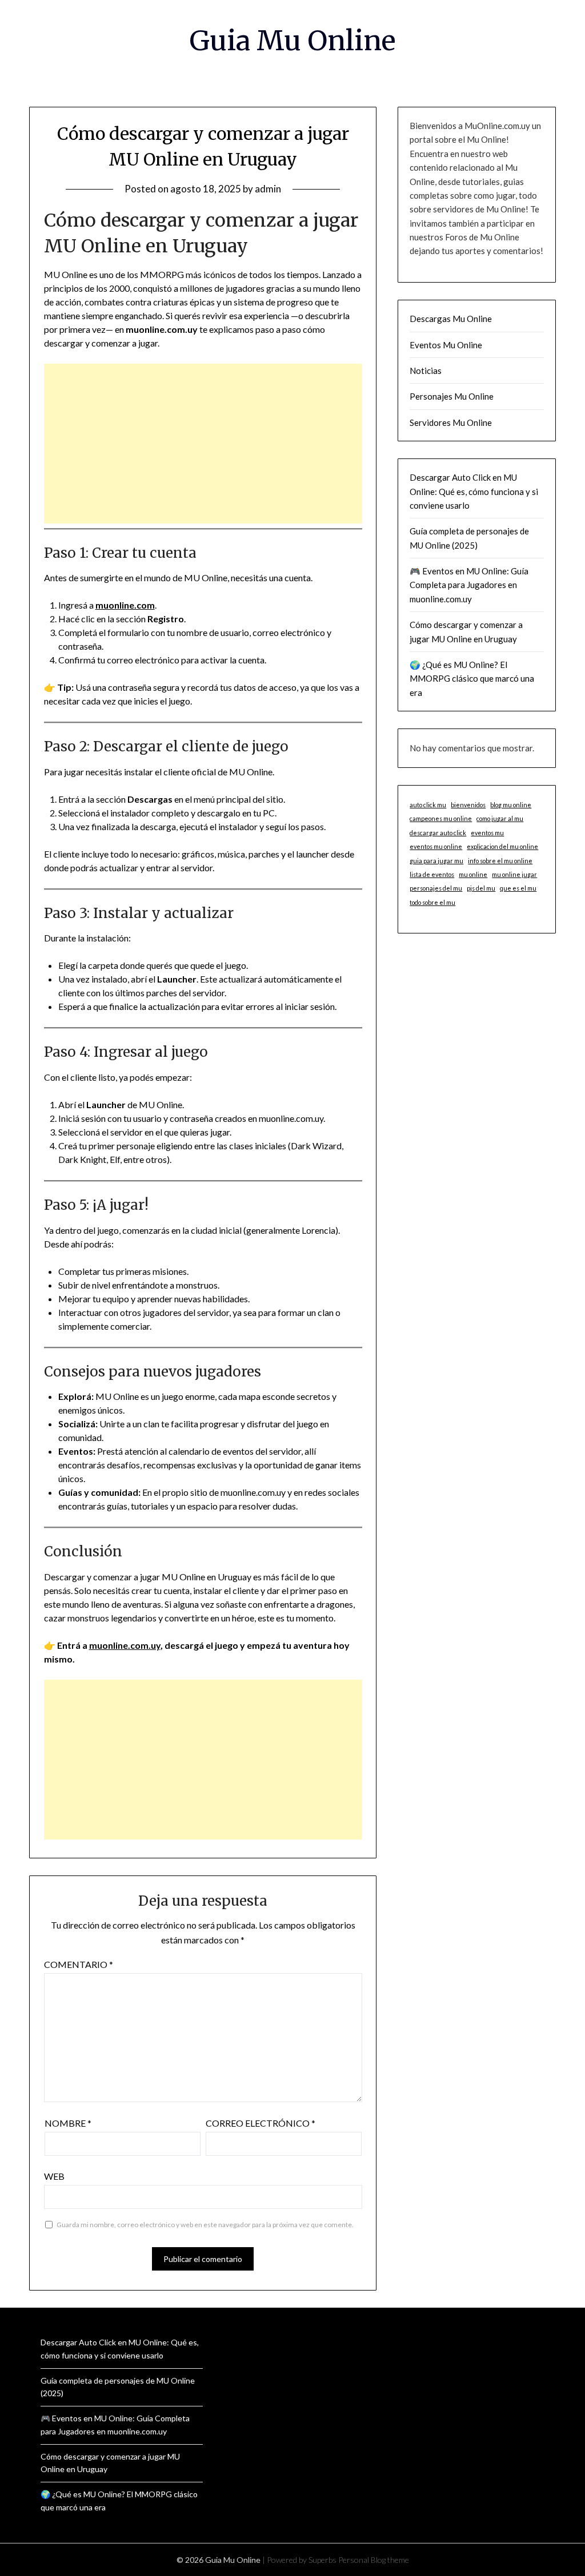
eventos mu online (436, 846)
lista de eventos (432, 874)
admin (268, 189)
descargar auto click (438, 833)
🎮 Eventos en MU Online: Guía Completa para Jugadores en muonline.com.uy (469, 585)
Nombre (68, 2123)
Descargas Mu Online (451, 319)
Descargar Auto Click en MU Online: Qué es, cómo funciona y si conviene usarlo (474, 491)
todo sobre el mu (432, 902)
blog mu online (511, 805)
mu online (473, 874)
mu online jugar (514, 874)
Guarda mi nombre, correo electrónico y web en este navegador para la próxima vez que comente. (205, 2225)
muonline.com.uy (125, 1645)
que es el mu (518, 888)
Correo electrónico (261, 2123)
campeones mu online (441, 818)
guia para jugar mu (436, 861)
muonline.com (125, 605)
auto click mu (428, 805)
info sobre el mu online (500, 861)
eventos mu (487, 833)
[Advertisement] (203, 444)
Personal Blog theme (374, 2560)
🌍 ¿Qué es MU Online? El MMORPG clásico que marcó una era (472, 679)
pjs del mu (481, 888)
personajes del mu (436, 888)
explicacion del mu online (502, 846)
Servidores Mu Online (451, 422)
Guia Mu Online (293, 41)
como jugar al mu (500, 818)
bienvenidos (468, 805)
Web (54, 2176)
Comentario (79, 1964)
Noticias (426, 371)
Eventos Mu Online (446, 345)
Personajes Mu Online (452, 396)
